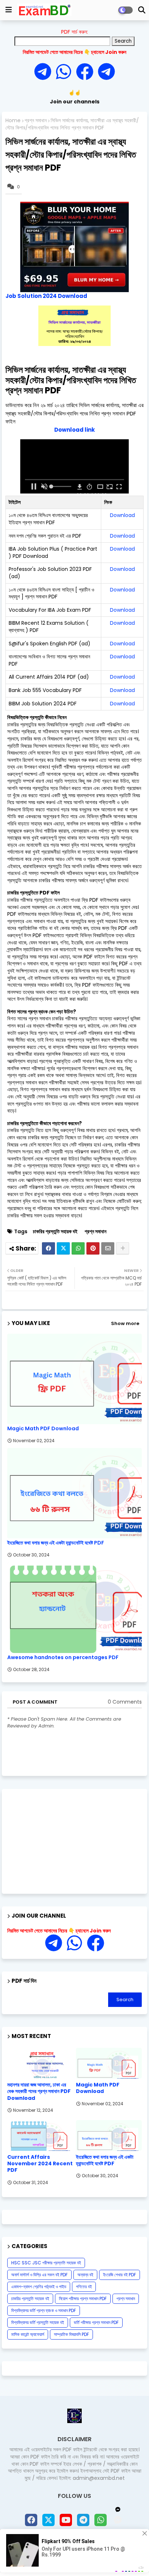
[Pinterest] (93, 1248)
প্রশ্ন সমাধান (36, 121)
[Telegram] (45, 72)
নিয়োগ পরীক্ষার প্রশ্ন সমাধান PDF (83, 2299)
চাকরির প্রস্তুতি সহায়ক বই (55, 1232)
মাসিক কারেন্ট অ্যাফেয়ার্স (28, 2334)
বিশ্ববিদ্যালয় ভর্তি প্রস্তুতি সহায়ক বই (38, 2322)
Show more (125, 1323)
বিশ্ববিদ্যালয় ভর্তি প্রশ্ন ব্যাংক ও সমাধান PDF (44, 2310)
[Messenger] (85, 72)
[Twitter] (63, 1248)
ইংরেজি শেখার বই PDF (120, 2275)
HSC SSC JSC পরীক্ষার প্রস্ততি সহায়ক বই (46, 2263)
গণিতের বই (84, 2287)
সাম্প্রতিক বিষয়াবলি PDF (71, 2334)
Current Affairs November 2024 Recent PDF (40, 2164)
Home (13, 121)
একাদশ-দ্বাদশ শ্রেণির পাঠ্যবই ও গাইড (39, 2287)
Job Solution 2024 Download (46, 296)
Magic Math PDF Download (43, 1429)
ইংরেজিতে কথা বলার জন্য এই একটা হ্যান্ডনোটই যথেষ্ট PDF (56, 1543)
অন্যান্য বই (85, 2275)
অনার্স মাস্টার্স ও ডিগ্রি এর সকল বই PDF (39, 2275)
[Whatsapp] (66, 72)
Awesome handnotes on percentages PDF (63, 1657)
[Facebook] (48, 1248)
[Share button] (123, 1248)
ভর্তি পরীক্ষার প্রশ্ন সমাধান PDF (96, 2322)
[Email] (108, 1248)
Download (122, 515)
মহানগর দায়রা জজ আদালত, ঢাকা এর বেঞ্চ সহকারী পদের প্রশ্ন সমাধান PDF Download (39, 2091)
